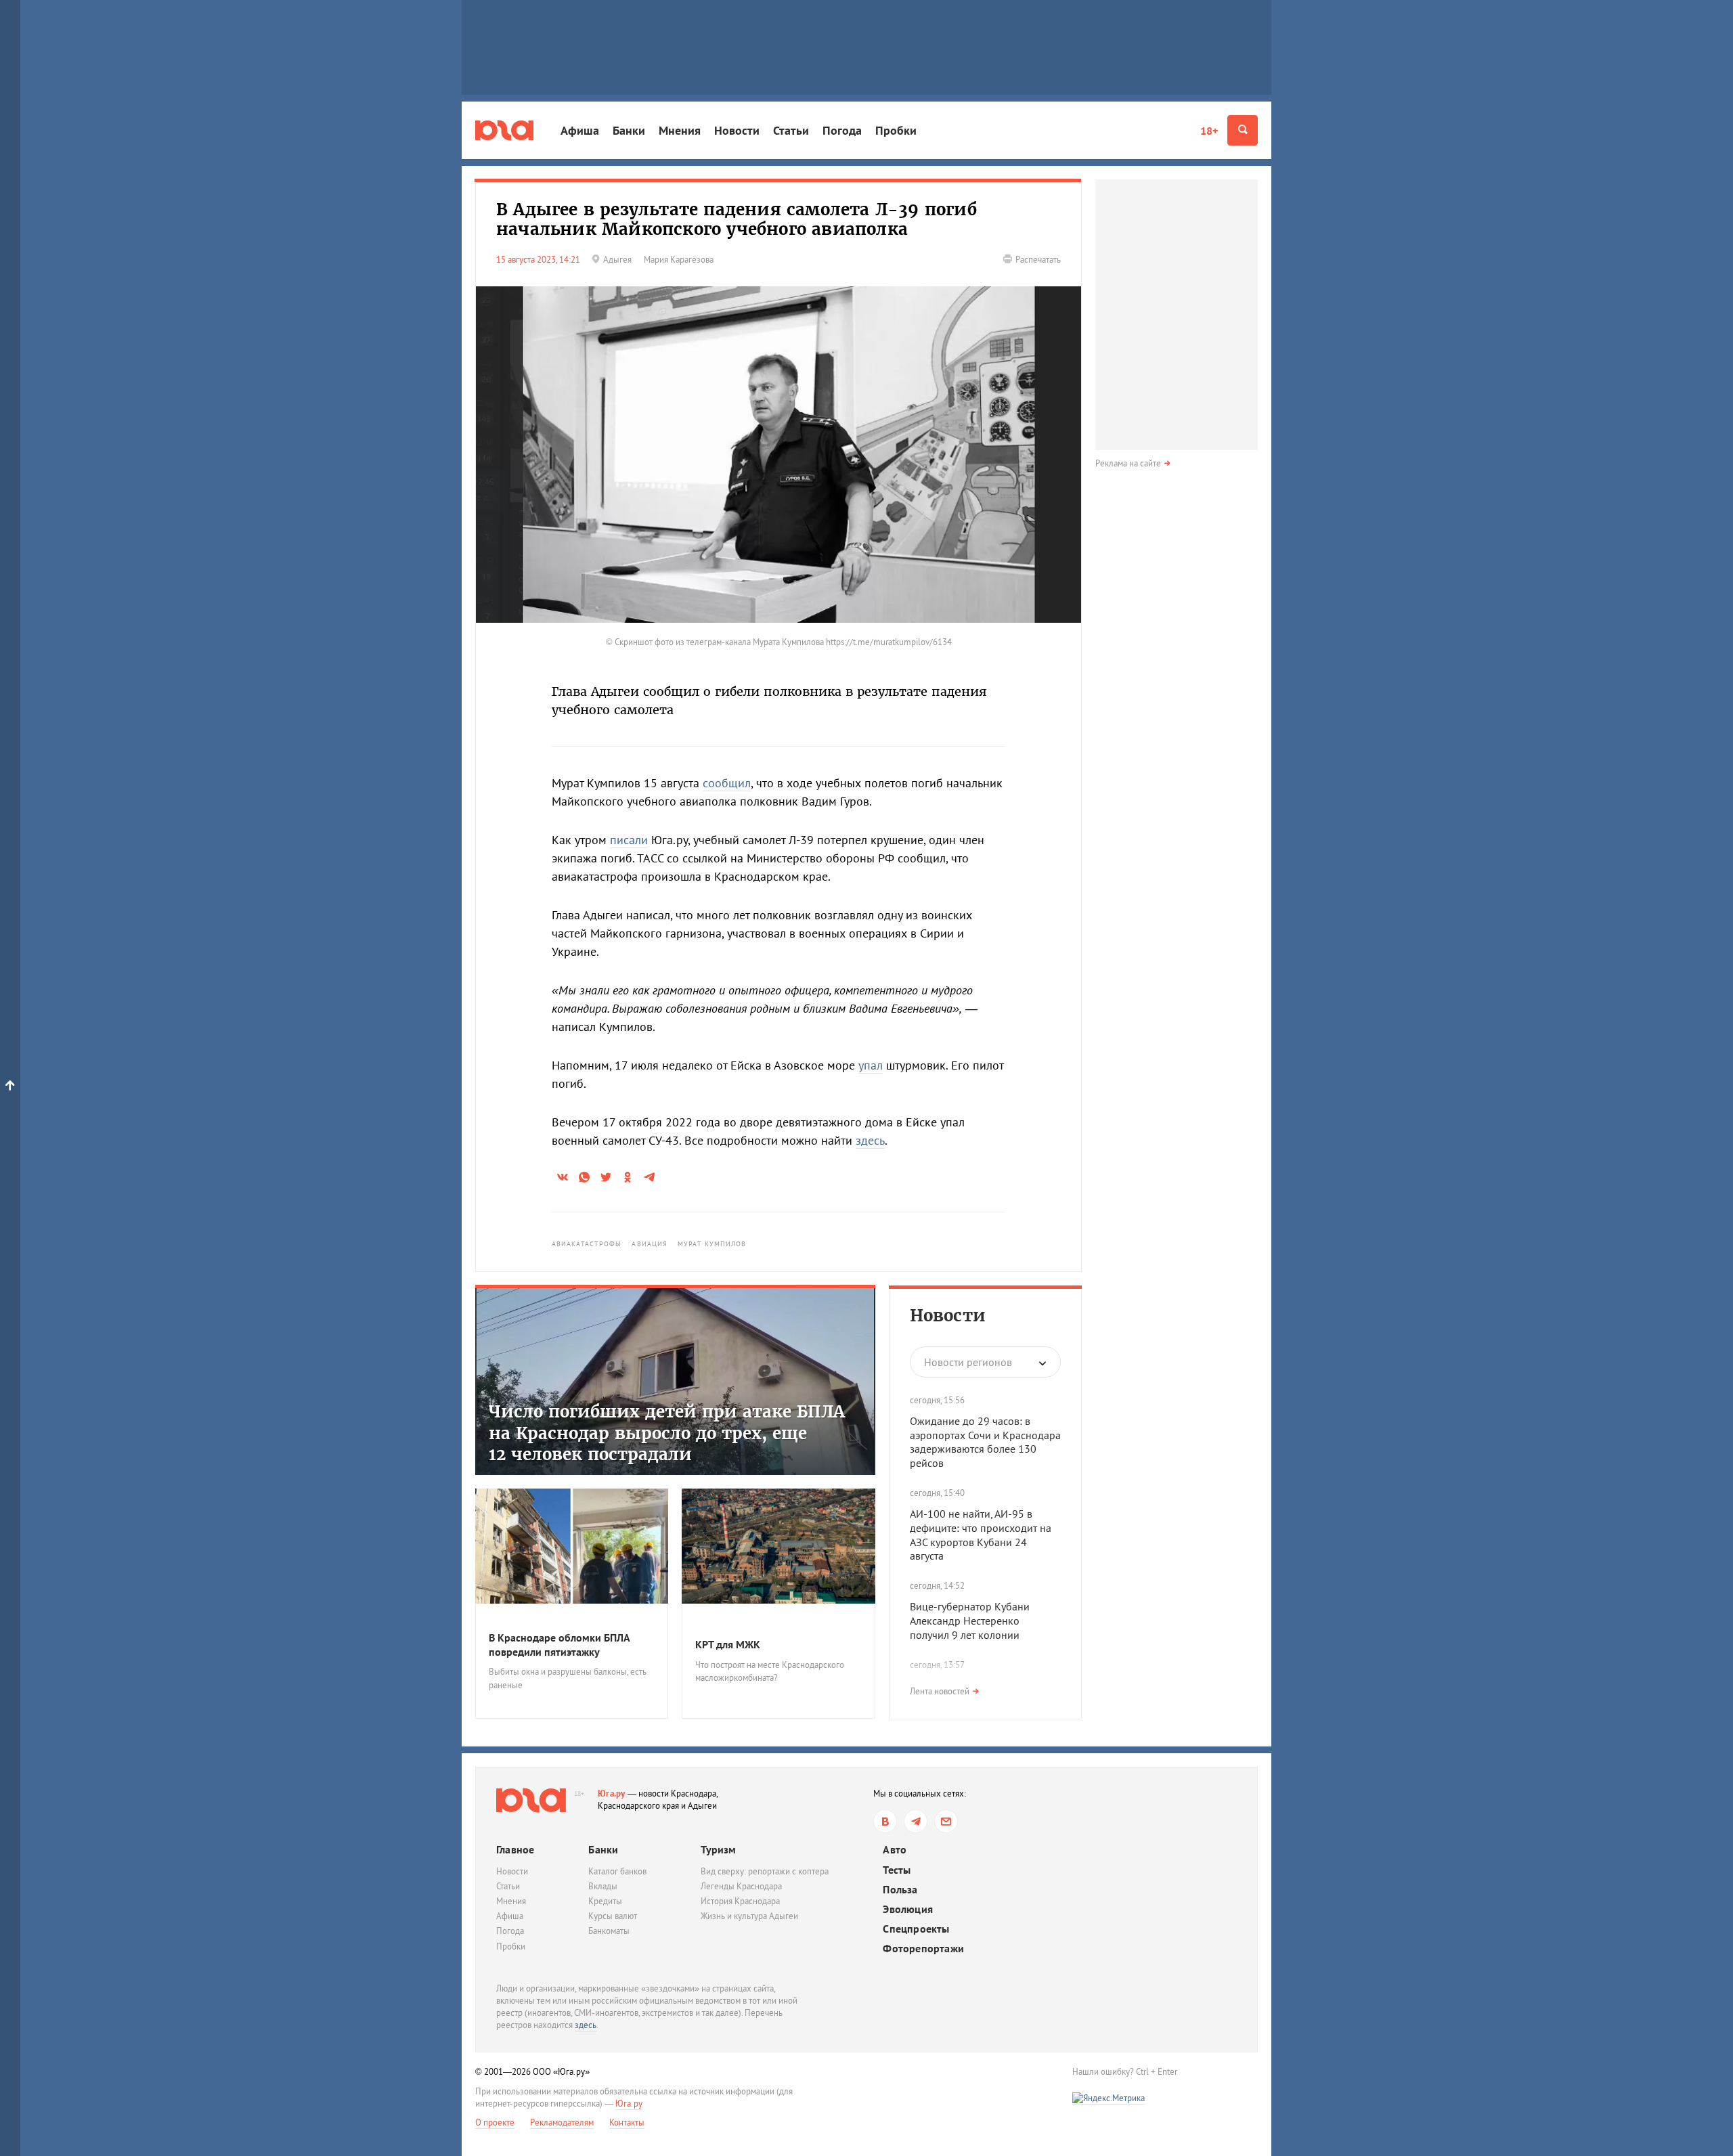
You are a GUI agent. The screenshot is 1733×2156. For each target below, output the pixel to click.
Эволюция (908, 1909)
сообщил (727, 783)
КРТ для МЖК (728, 1644)
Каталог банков (617, 1871)
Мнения (680, 130)
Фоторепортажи (923, 1949)
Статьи (791, 130)
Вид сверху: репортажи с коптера (765, 1871)
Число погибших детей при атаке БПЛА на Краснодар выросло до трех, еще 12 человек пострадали (667, 1433)
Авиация (650, 1244)
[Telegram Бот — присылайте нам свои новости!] (946, 1821)
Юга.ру (612, 1794)
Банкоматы (609, 1931)
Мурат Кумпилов (712, 1244)
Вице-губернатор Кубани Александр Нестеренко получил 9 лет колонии (970, 1621)
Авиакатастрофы (587, 1244)
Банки (629, 130)
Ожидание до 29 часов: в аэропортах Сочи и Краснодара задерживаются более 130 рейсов (985, 1442)
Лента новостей (940, 1691)
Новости (737, 130)
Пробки (896, 130)
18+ (1209, 131)
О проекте (495, 2122)
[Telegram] (916, 1821)
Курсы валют (613, 1916)
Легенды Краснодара (741, 1886)
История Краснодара (740, 1901)
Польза (900, 1890)
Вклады (603, 1886)
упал (871, 1065)
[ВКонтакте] (885, 1821)
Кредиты (605, 1901)
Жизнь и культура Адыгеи (749, 1916)
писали (629, 840)
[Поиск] (1243, 130)
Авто (895, 1850)
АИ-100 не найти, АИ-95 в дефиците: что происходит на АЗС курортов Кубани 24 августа (981, 1535)
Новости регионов (968, 1362)
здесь (870, 1140)
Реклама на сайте (1128, 463)
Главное (515, 1849)
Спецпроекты (916, 1929)
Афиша (580, 130)
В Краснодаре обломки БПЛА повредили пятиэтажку (559, 1645)
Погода (842, 130)
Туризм (718, 1849)
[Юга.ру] (504, 130)
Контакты (627, 2122)
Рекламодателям (562, 2122)
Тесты (897, 1870)
